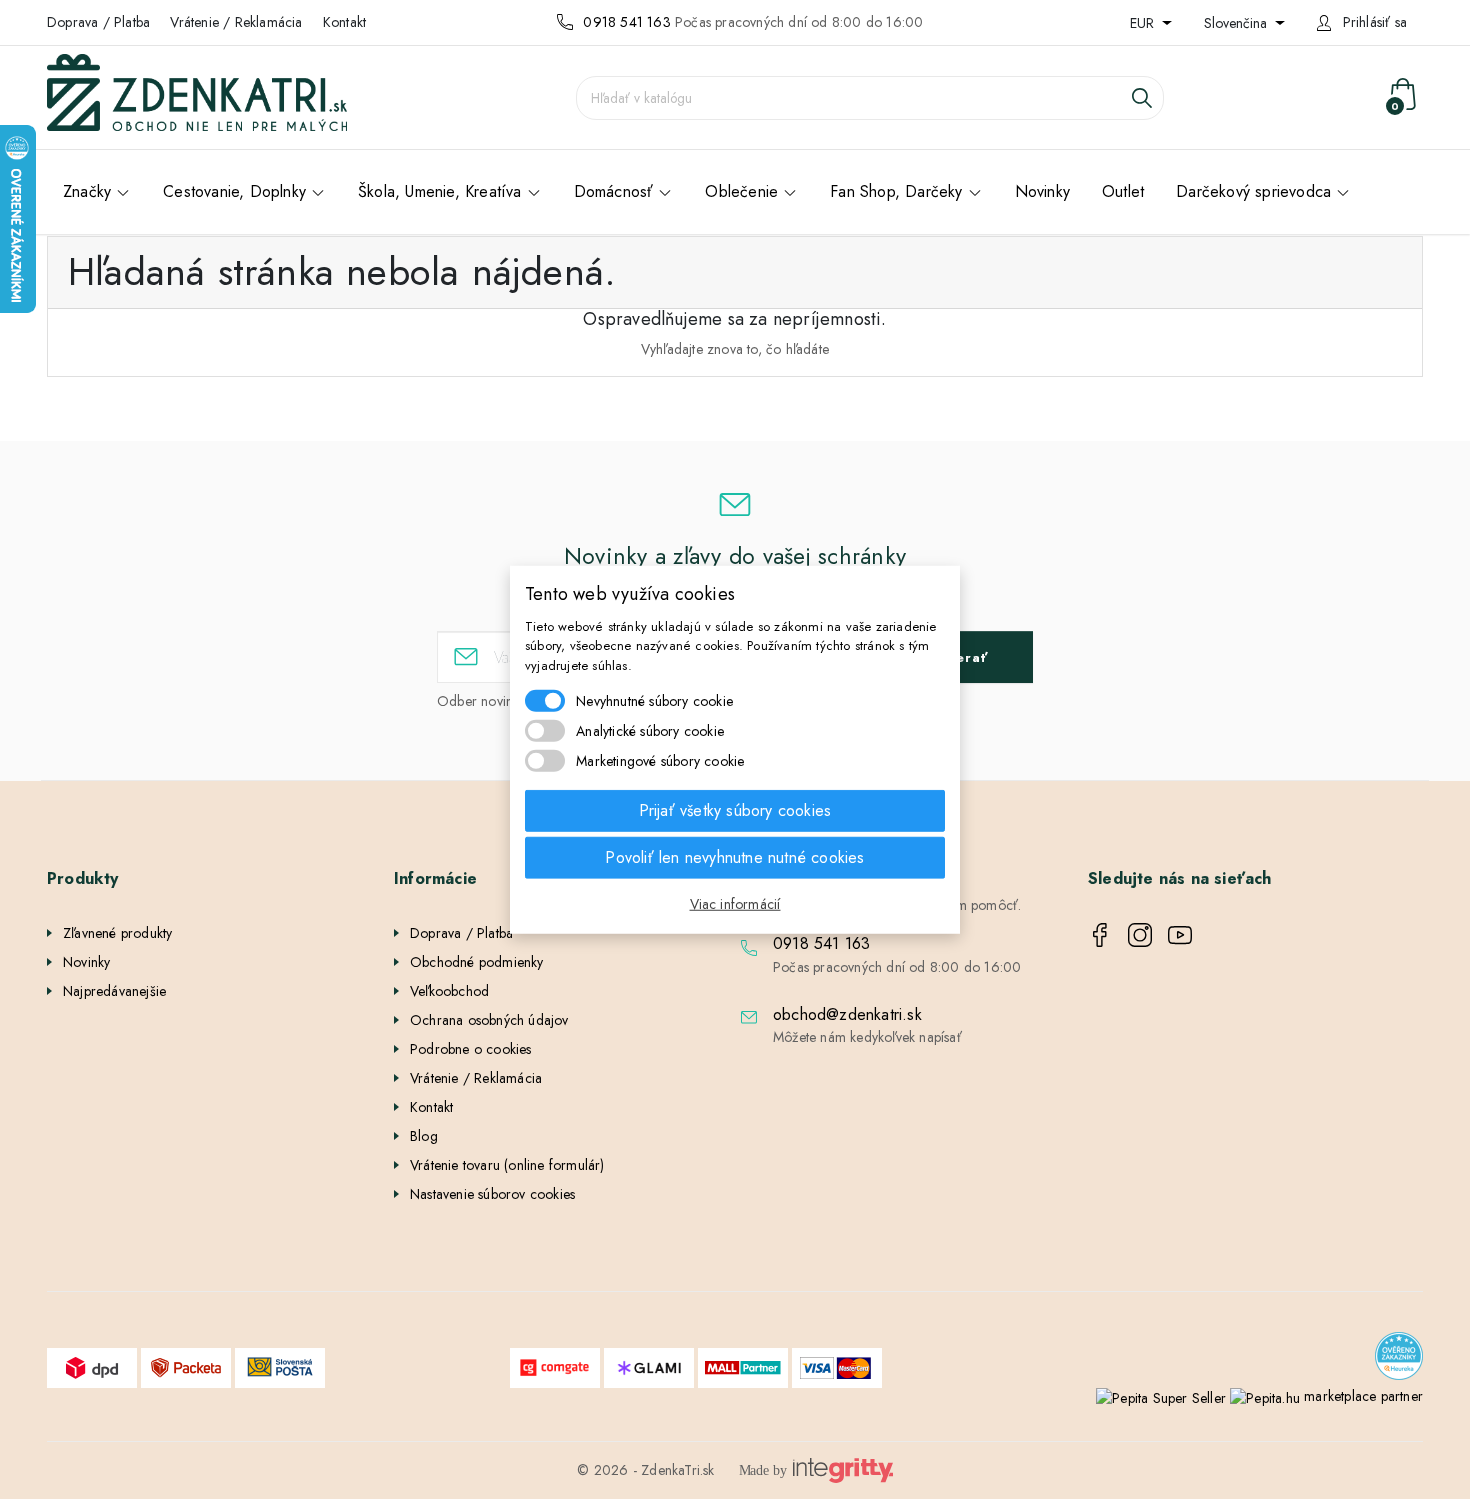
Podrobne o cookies (471, 1049)
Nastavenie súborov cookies (492, 1194)
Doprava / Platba (98, 22)
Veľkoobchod (449, 991)
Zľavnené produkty (117, 933)
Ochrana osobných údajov (489, 1020)
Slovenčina (1237, 23)
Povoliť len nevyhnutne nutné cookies (734, 857)
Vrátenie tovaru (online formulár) (507, 1165)
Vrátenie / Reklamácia (236, 22)
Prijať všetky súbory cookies (735, 810)
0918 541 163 (626, 22)
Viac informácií (735, 904)
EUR (1144, 23)
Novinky (86, 962)
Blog (424, 1136)
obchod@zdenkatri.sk (847, 1014)
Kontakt (344, 22)
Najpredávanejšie (114, 991)
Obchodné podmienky (477, 962)
